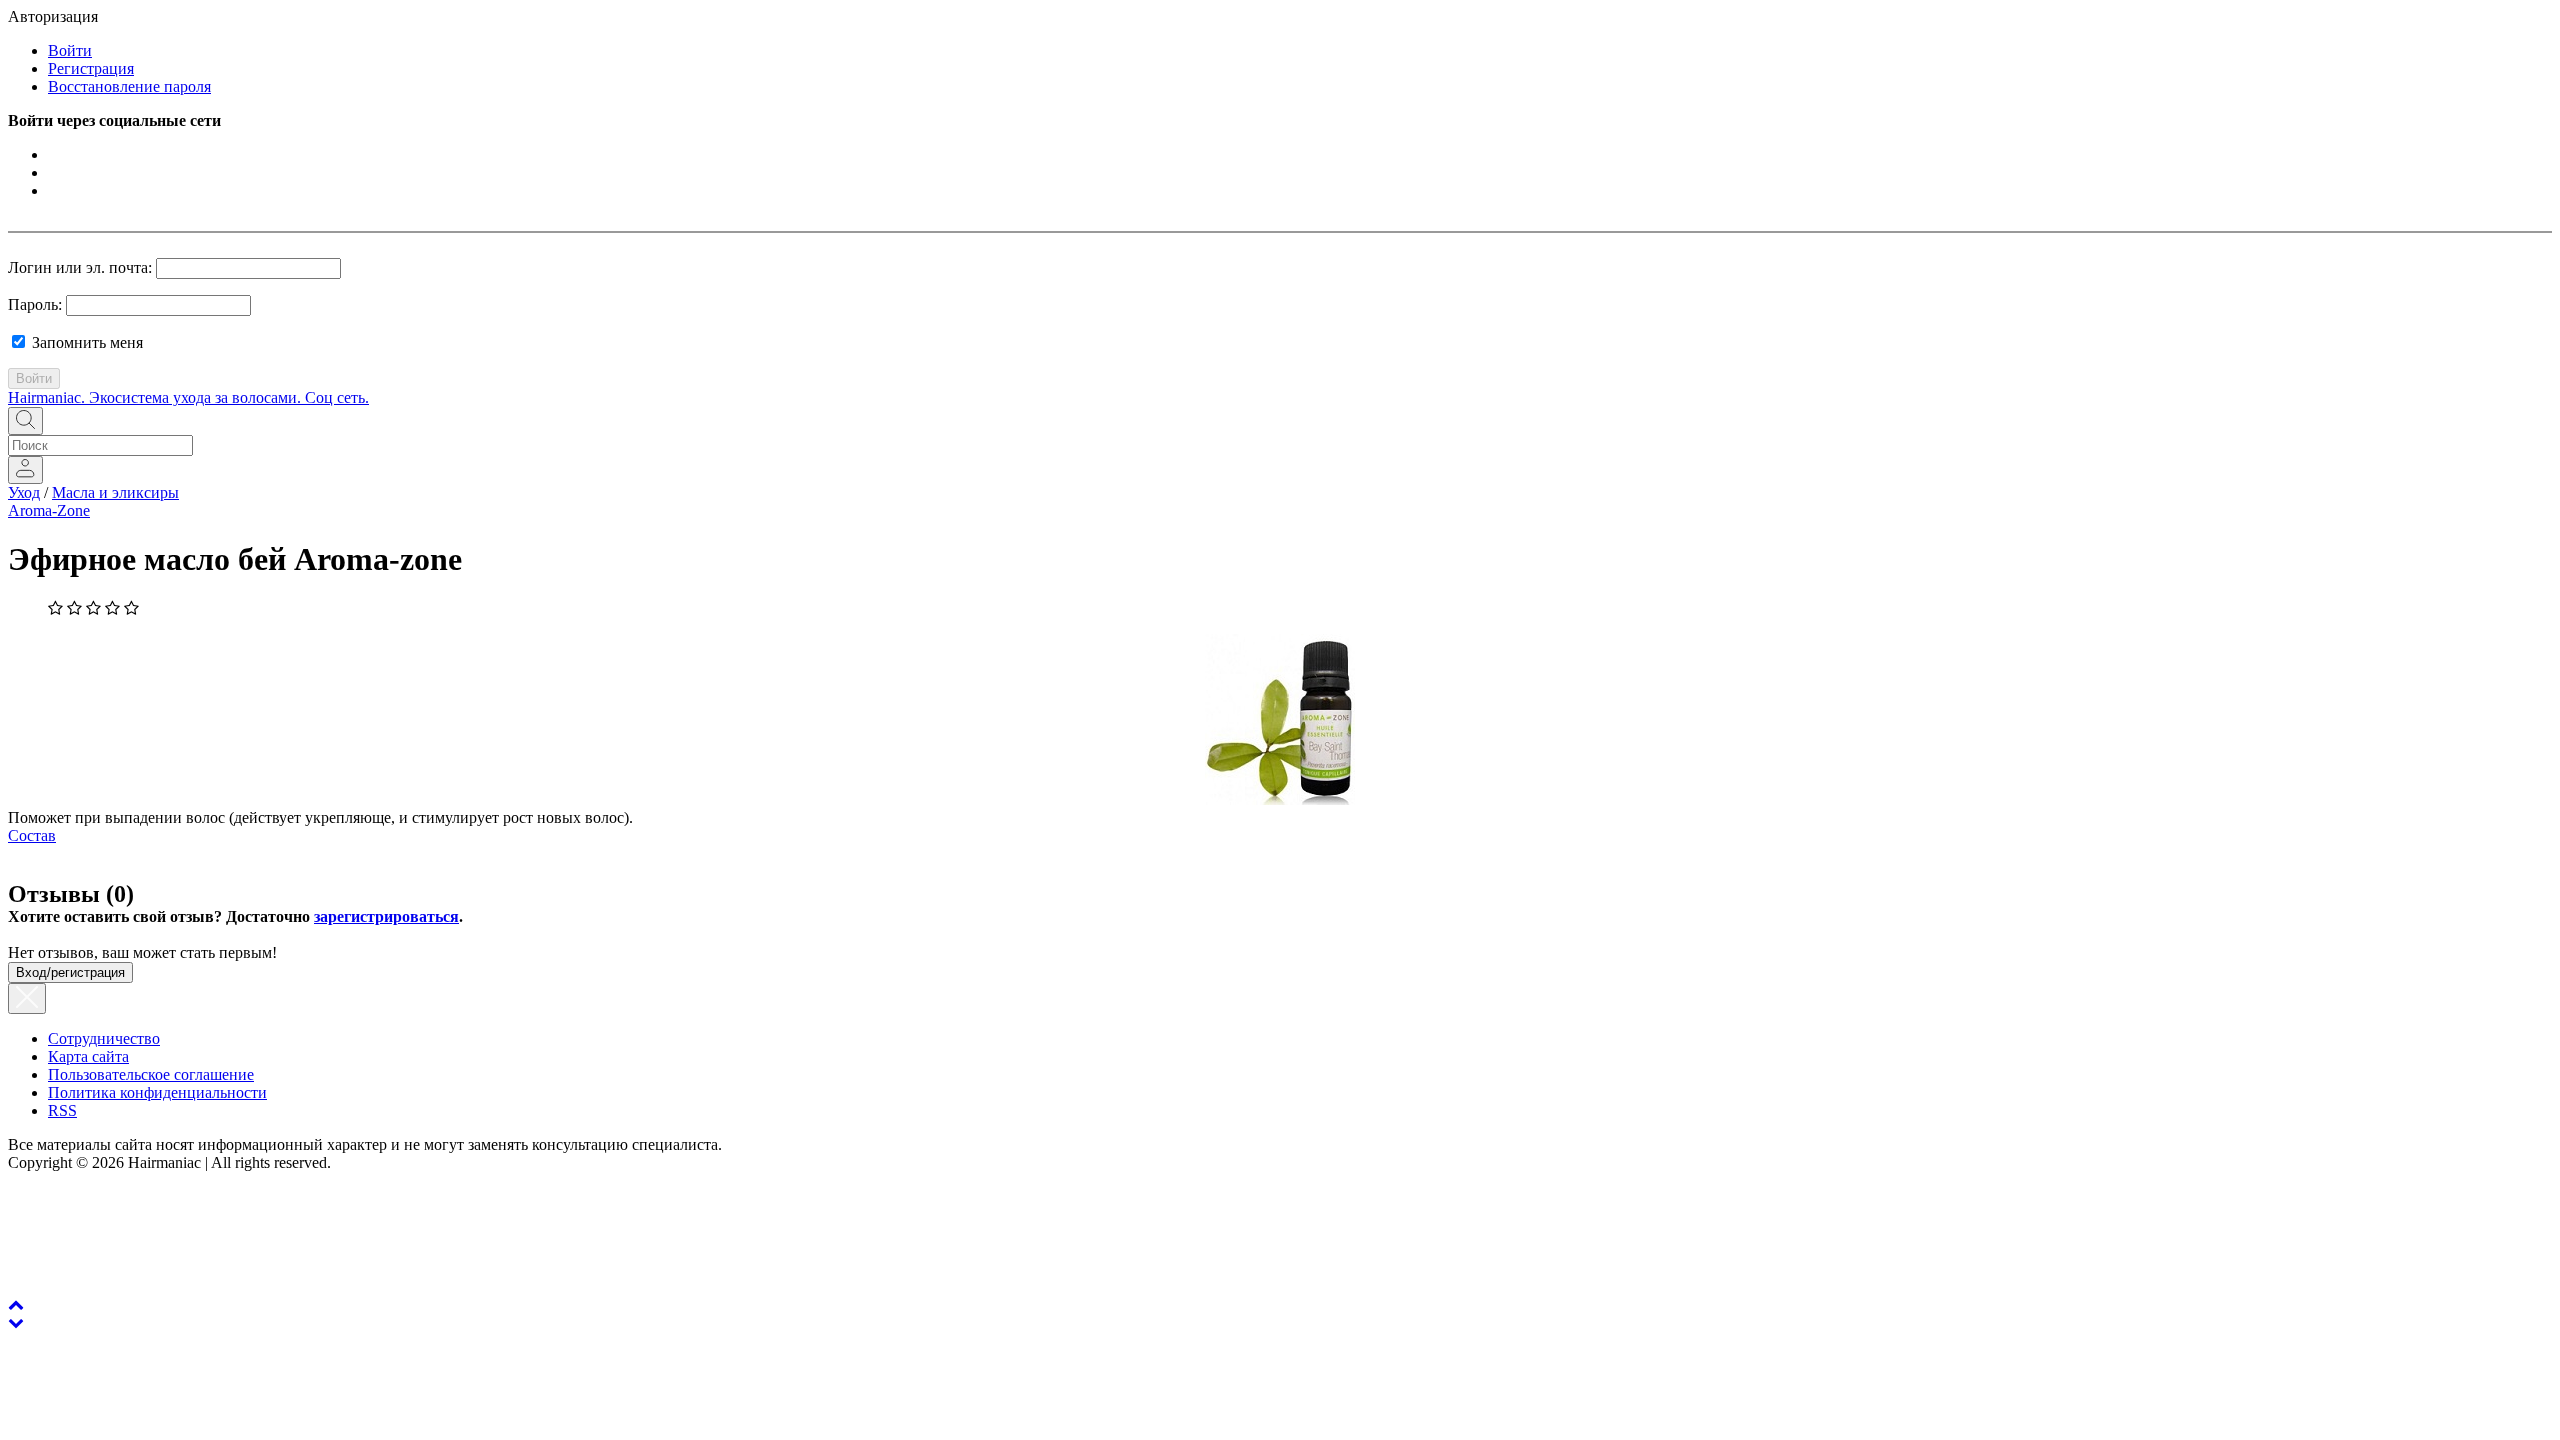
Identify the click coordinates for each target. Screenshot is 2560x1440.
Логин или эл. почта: (80, 267)
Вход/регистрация (70, 972)
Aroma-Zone (49, 510)
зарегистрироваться (386, 916)
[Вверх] (16, 1304)
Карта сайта (88, 1056)
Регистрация (91, 68)
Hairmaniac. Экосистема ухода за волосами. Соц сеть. (188, 397)
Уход (24, 492)
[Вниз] (16, 1322)
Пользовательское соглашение (151, 1074)
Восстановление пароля (129, 86)
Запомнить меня (85, 342)
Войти (70, 50)
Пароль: (35, 304)
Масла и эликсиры (115, 492)
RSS (62, 1110)
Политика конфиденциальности (157, 1092)
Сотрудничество (104, 1038)
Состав (32, 835)
